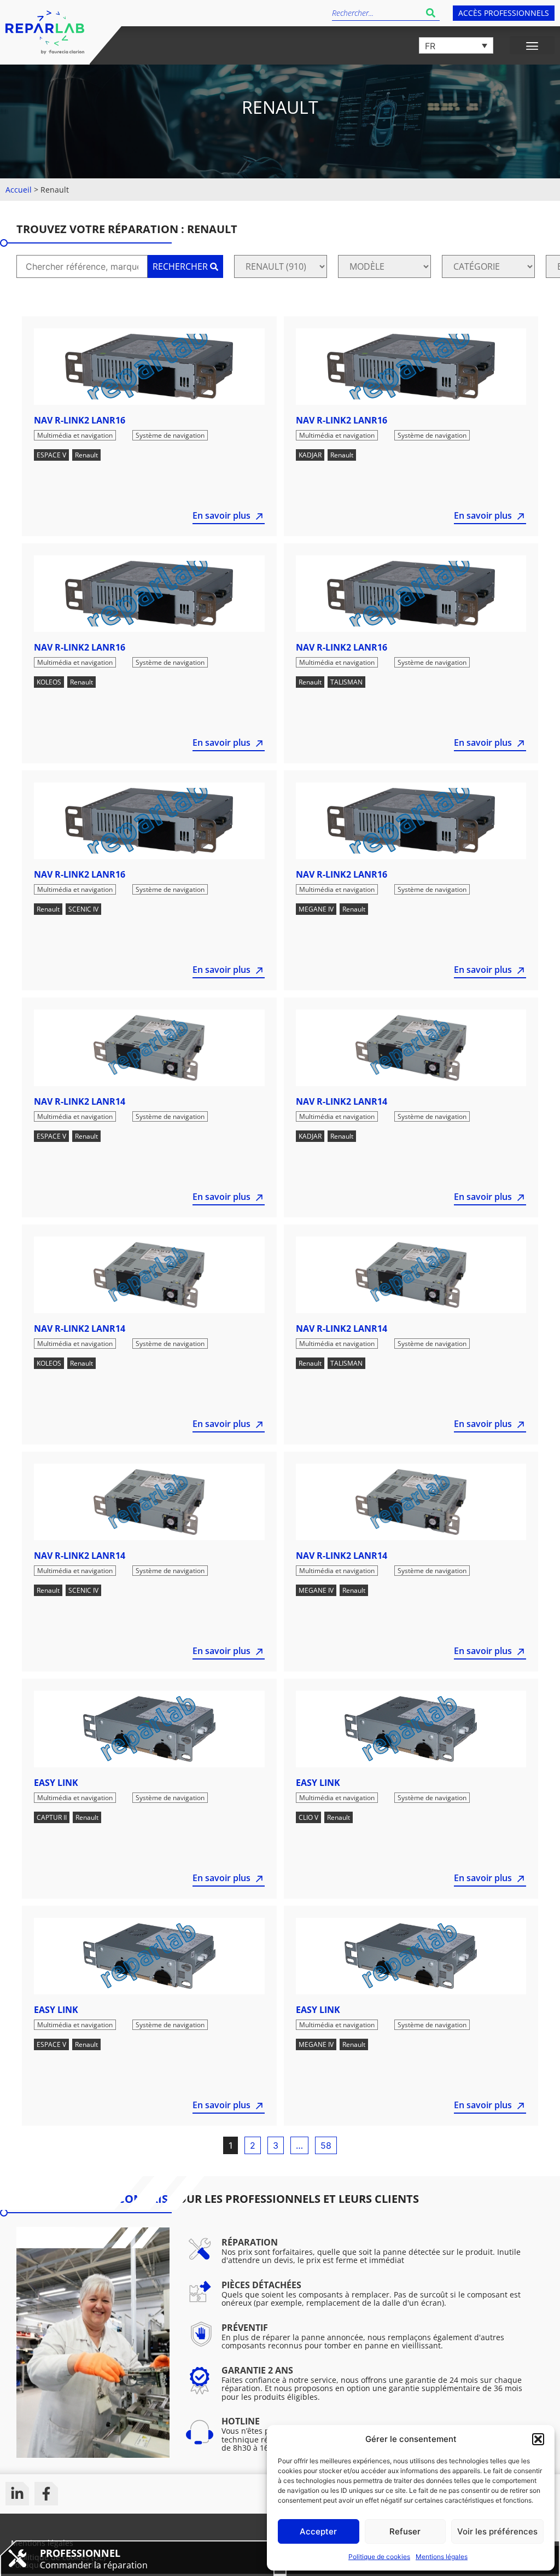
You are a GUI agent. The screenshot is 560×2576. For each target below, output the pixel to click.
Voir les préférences (497, 2531)
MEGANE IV (316, 909)
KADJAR (310, 455)
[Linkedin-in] (17, 2494)
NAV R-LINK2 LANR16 (80, 420)
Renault (86, 455)
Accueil (19, 190)
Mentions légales (442, 2557)
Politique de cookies (379, 2557)
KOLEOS (49, 682)
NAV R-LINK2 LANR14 (80, 1101)
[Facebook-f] (46, 2494)
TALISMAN (346, 682)
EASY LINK (56, 1783)
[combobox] (377, 13)
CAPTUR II (52, 1817)
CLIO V (308, 1817)
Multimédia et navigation (75, 435)
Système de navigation (170, 435)
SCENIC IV (83, 909)
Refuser (405, 2531)
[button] (538, 2439)
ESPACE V (51, 455)
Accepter (318, 2531)
